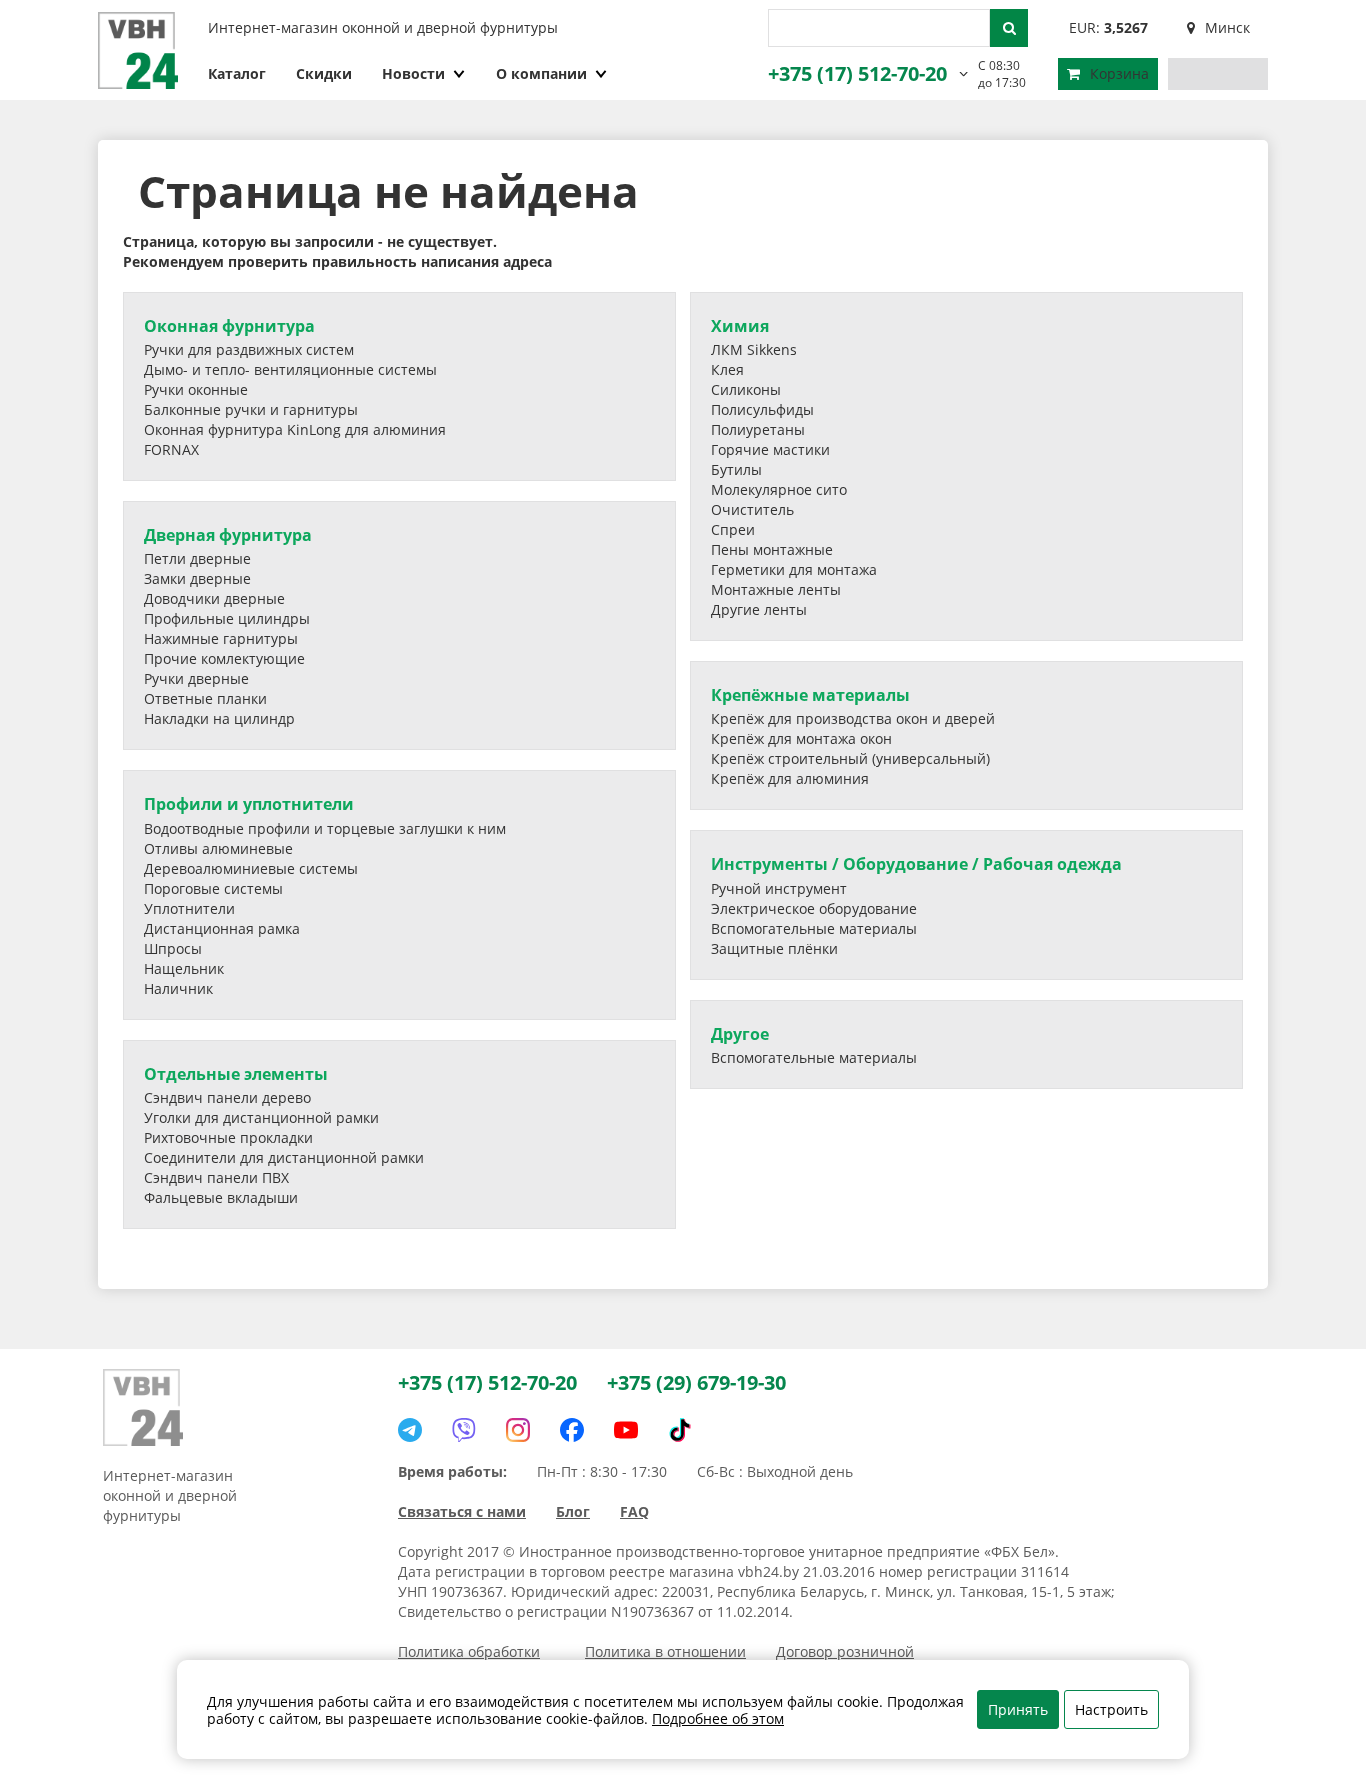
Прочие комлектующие (224, 658)
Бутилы (736, 469)
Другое (740, 1034)
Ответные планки (205, 698)
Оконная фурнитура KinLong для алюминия (295, 429)
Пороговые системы (213, 888)
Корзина (1119, 73)
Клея (727, 369)
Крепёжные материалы (810, 695)
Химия (740, 326)
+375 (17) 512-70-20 (857, 73)
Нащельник (184, 968)
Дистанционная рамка (222, 928)
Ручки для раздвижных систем (249, 349)
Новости (413, 73)
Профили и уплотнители (249, 804)
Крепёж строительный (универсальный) (850, 758)
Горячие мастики (770, 449)
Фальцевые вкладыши (221, 1197)
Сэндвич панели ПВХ (216, 1177)
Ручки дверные (196, 678)
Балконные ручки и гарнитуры (251, 409)
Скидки (324, 73)
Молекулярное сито (779, 489)
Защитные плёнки (774, 948)
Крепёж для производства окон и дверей (853, 718)
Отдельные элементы (236, 1074)
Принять (1018, 1709)
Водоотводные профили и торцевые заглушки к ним (325, 828)
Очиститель (752, 509)
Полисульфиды (762, 409)
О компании (541, 73)
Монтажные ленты (776, 589)
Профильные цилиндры (227, 618)
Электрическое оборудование (814, 908)
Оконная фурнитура (229, 326)
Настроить (1111, 1709)
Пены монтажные (772, 549)
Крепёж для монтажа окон (801, 738)
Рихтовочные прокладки (228, 1137)
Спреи (733, 529)
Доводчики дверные (214, 598)
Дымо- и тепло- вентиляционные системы (290, 369)
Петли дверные (197, 558)
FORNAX (171, 449)
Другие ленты (759, 609)
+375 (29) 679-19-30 (696, 1382)
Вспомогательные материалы (814, 928)
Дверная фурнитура (228, 535)
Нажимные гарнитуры (221, 638)
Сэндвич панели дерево (227, 1097)
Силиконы (746, 389)
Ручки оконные (196, 389)
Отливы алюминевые (218, 848)
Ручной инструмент (779, 888)
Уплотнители (189, 908)
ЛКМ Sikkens (754, 349)
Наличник (178, 988)
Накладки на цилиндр (219, 718)
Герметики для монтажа (794, 569)
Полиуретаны (758, 429)
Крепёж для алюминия (790, 778)
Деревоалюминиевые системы (251, 868)
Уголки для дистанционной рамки (261, 1117)
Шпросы (173, 948)
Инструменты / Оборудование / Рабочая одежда (916, 864)
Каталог (237, 73)
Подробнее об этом (718, 1718)
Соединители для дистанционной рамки (284, 1157)
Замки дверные (197, 578)
